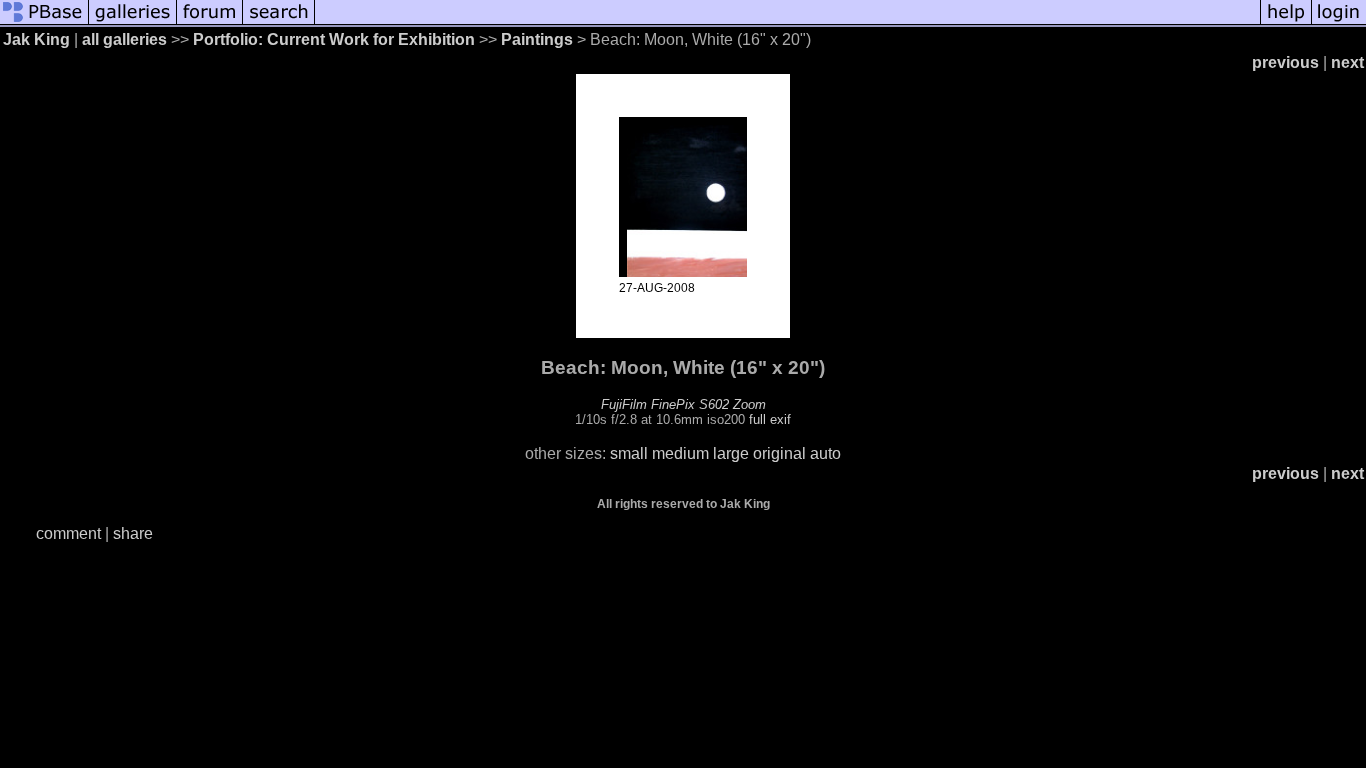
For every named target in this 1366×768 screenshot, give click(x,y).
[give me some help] (1286, 22)
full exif (770, 419)
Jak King (36, 39)
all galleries (124, 39)
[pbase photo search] (279, 22)
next (1347, 62)
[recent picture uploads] (133, 22)
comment (68, 533)
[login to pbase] (1339, 22)
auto (825, 453)
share (133, 533)
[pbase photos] (44, 22)
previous (1285, 62)
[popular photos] (787, 22)
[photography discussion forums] (210, 22)
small (629, 453)
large (731, 453)
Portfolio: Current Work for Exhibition (334, 39)
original (779, 453)
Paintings (537, 39)
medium (680, 453)
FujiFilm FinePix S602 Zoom (683, 404)
